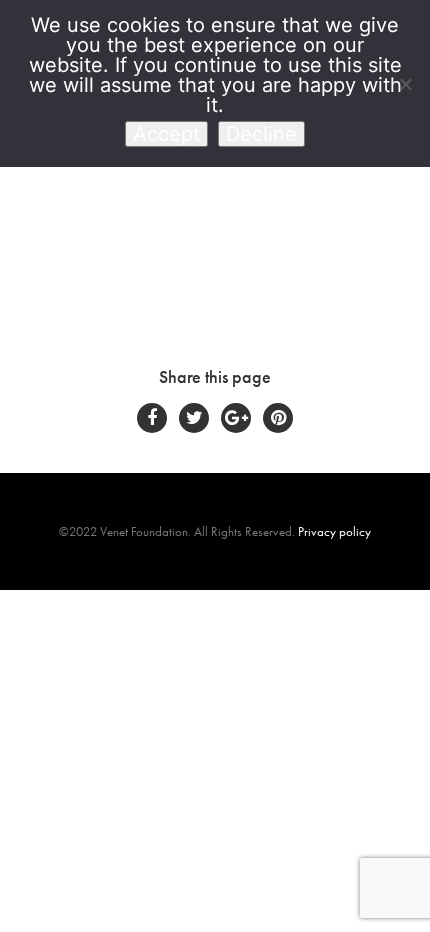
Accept (166, 134)
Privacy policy (334, 531)
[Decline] (405, 84)
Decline (261, 134)
